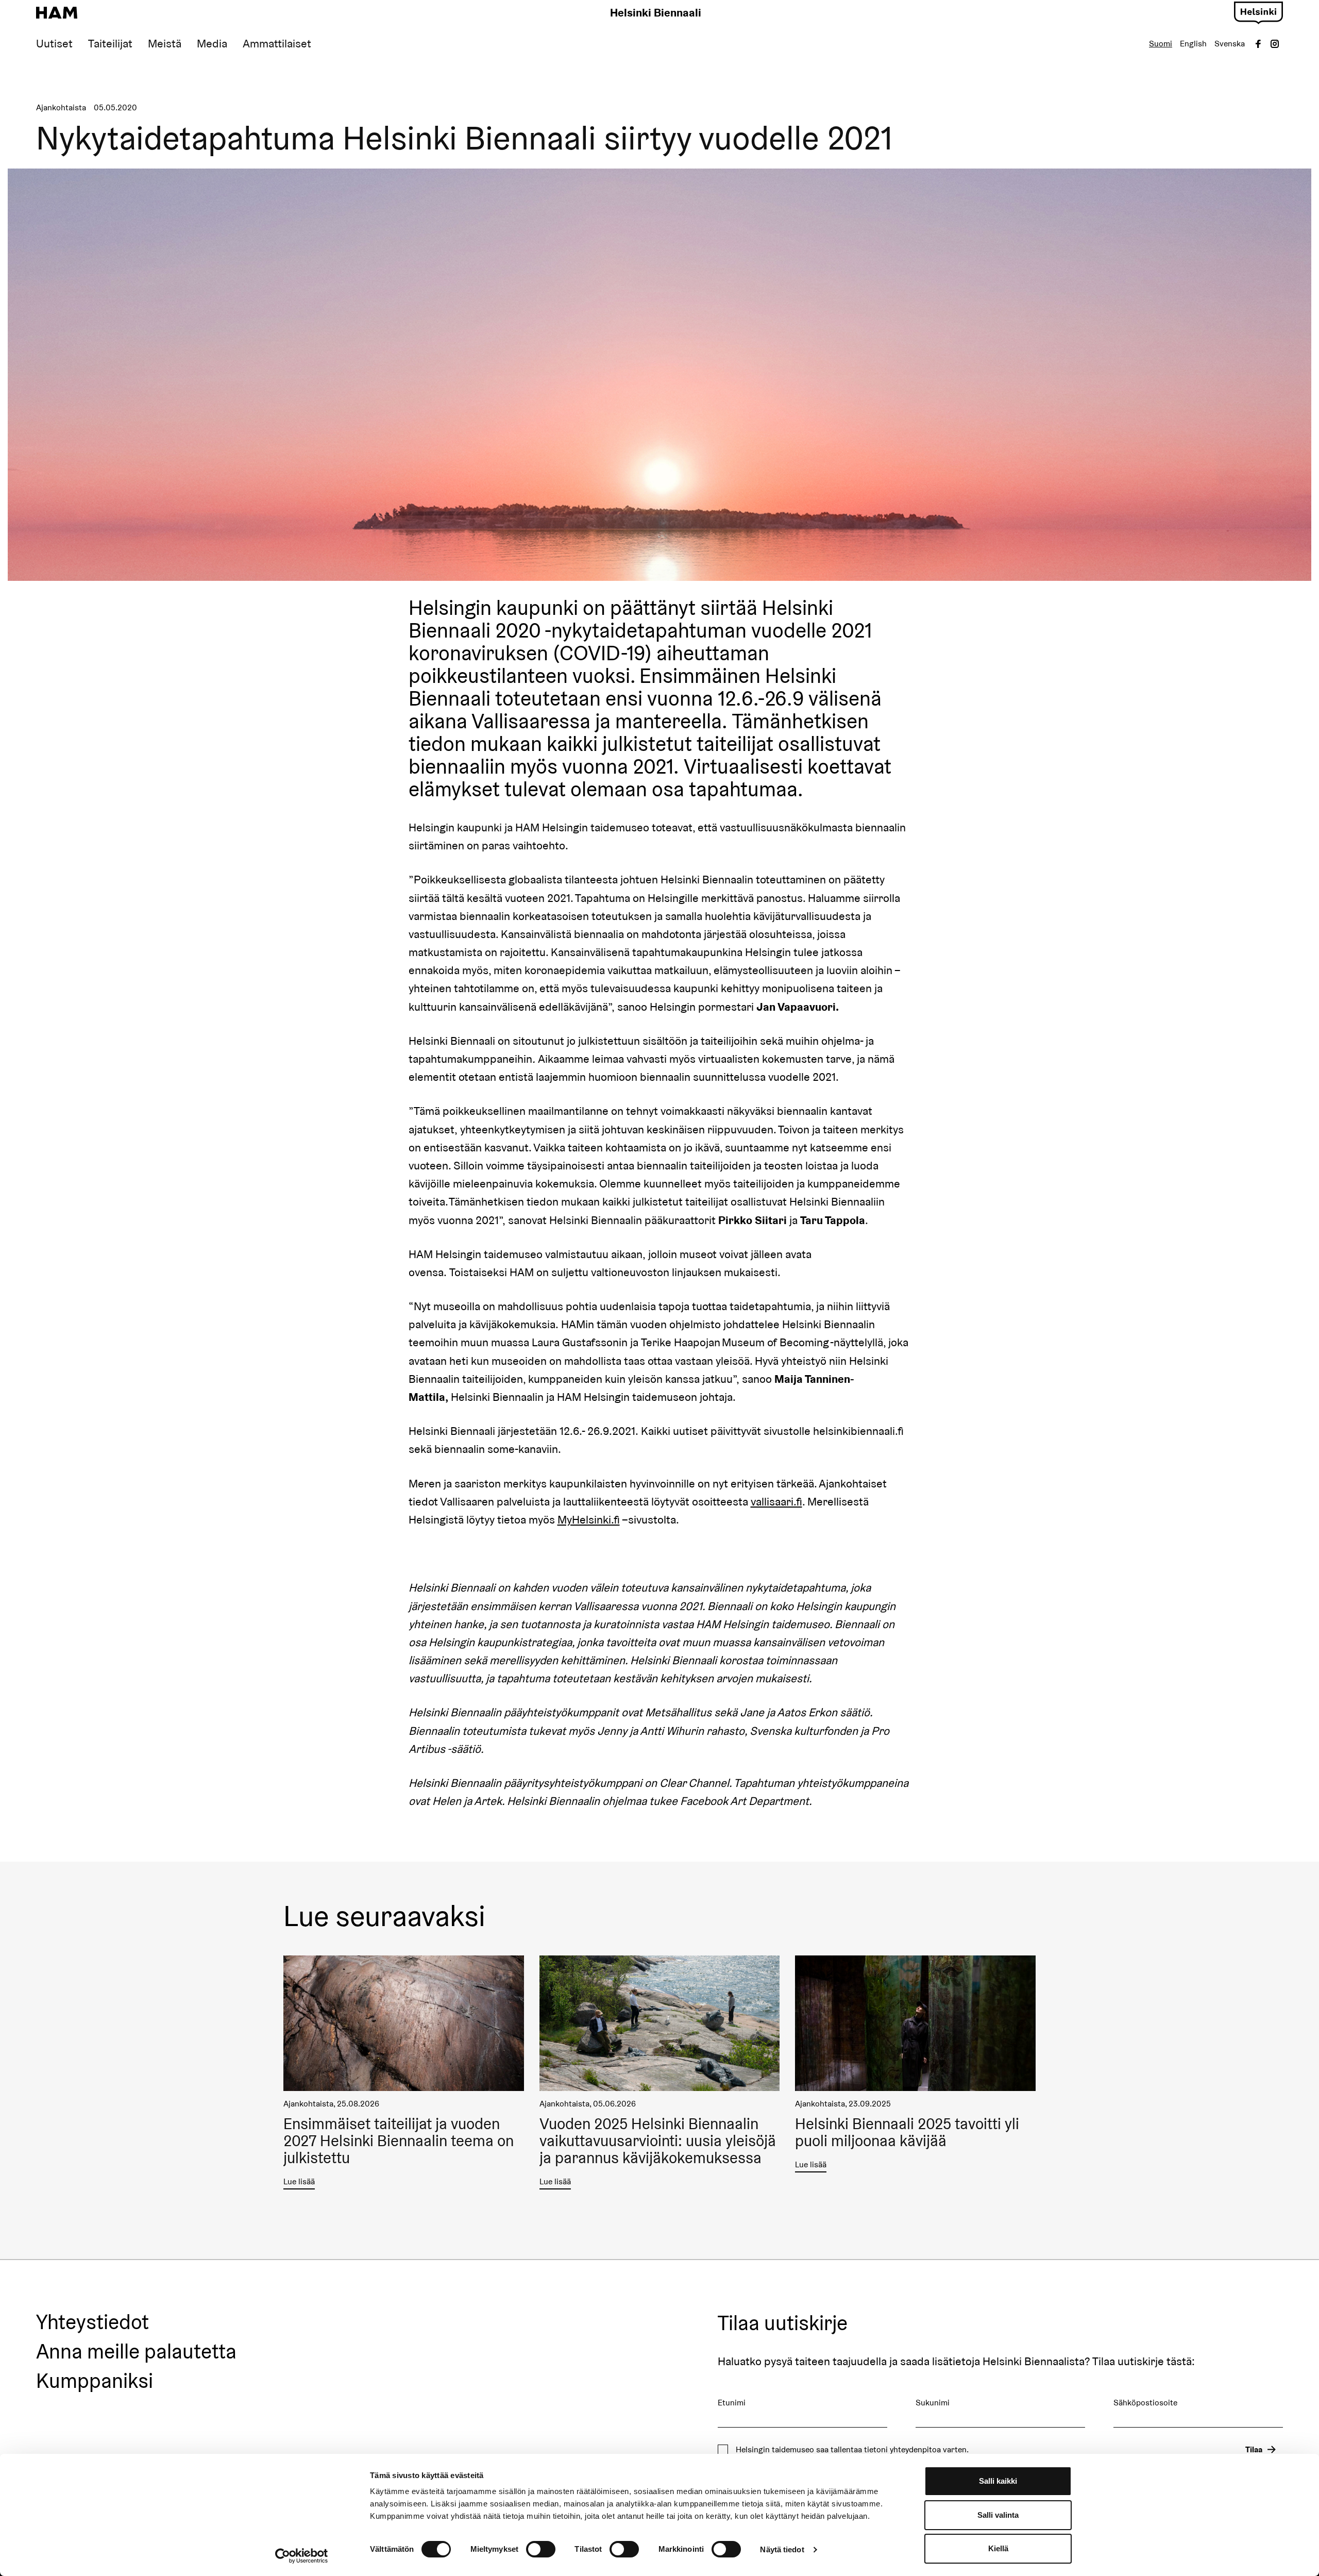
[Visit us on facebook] (1258, 44)
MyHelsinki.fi (589, 1519)
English (1193, 44)
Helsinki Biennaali (656, 12)
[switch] (541, 2549)
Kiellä (998, 2548)
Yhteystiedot (92, 2322)
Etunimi (732, 2403)
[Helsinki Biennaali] (57, 13)
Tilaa (1254, 2449)
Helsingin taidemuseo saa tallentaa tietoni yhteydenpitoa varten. (852, 2450)
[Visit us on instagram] (1275, 44)
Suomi (1161, 44)
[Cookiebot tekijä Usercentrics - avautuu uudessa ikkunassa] (302, 2556)
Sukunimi (933, 2403)
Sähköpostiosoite (1145, 2403)
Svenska (1230, 44)
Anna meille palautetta (136, 2352)
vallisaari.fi (776, 1501)
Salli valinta (998, 2515)
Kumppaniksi (95, 2381)
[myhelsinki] (1258, 11)
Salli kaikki (998, 2481)
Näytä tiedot (782, 2549)
